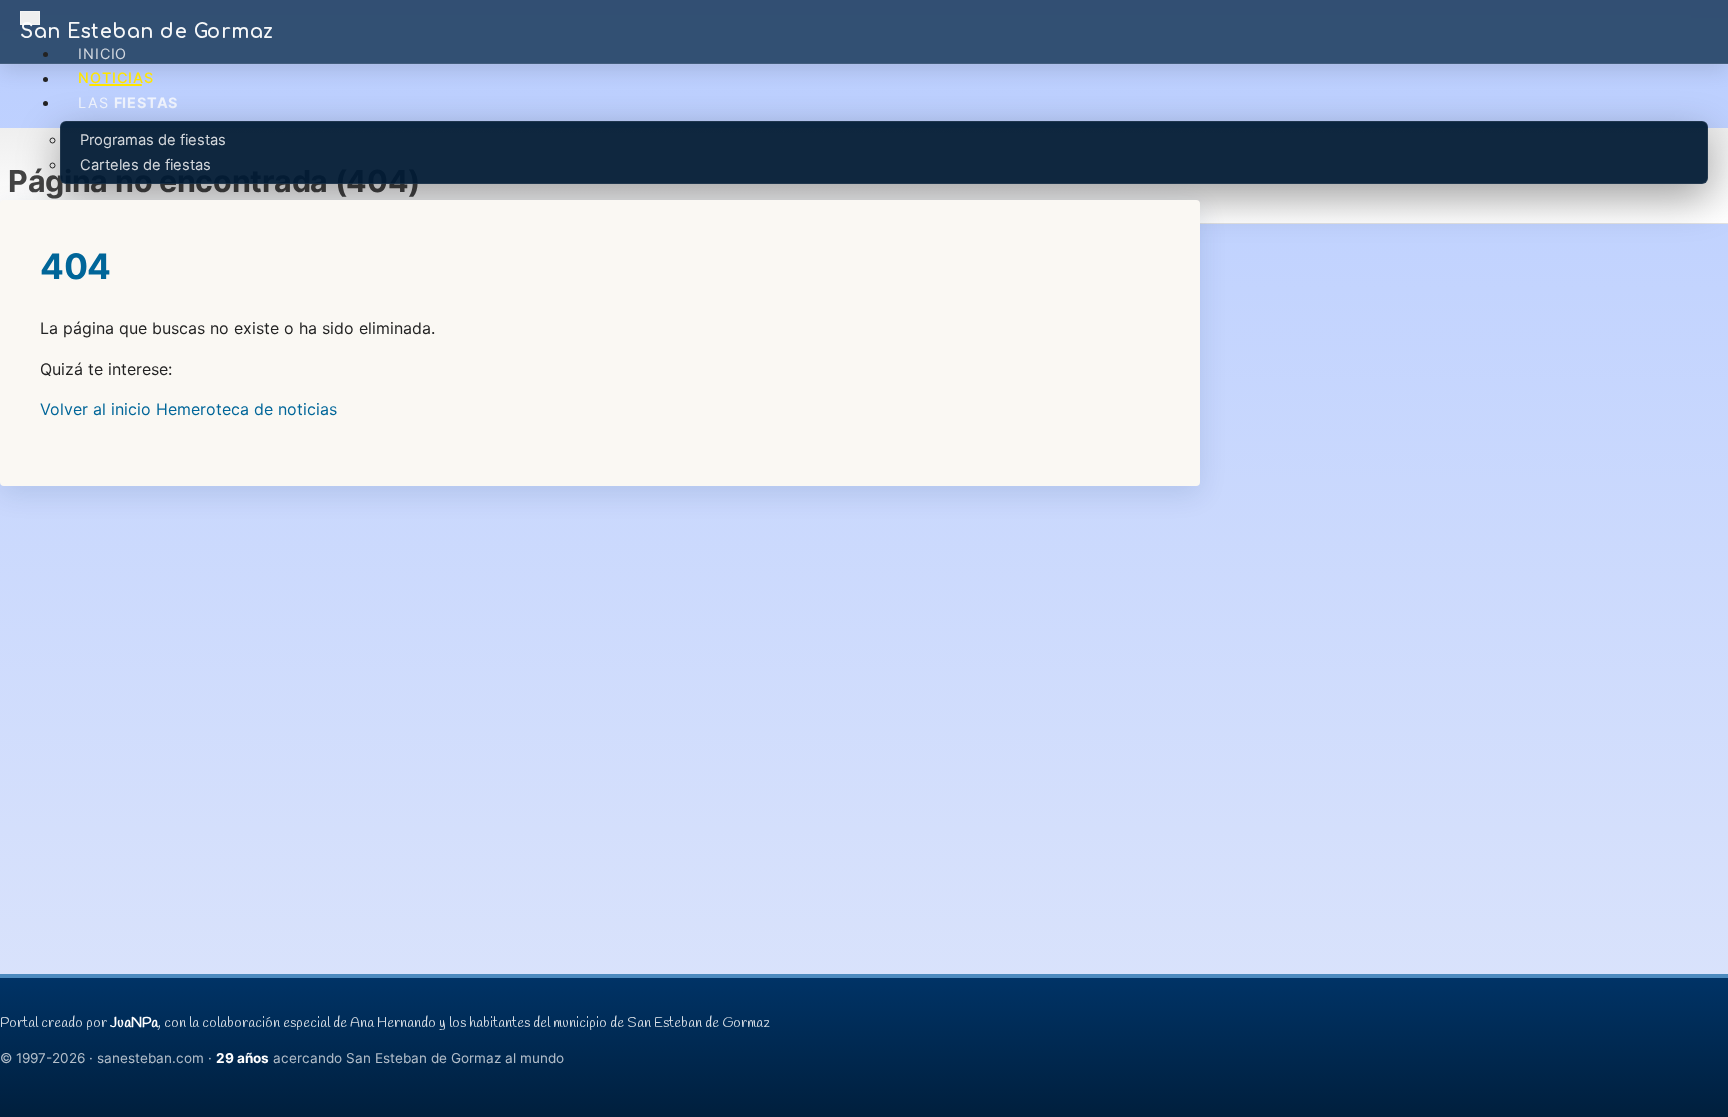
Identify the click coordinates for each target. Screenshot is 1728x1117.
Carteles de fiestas (145, 165)
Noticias (115, 78)
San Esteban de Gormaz (147, 31)
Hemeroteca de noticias (246, 409)
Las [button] (128, 102)
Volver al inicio (95, 409)
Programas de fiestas (153, 140)
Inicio (102, 53)
